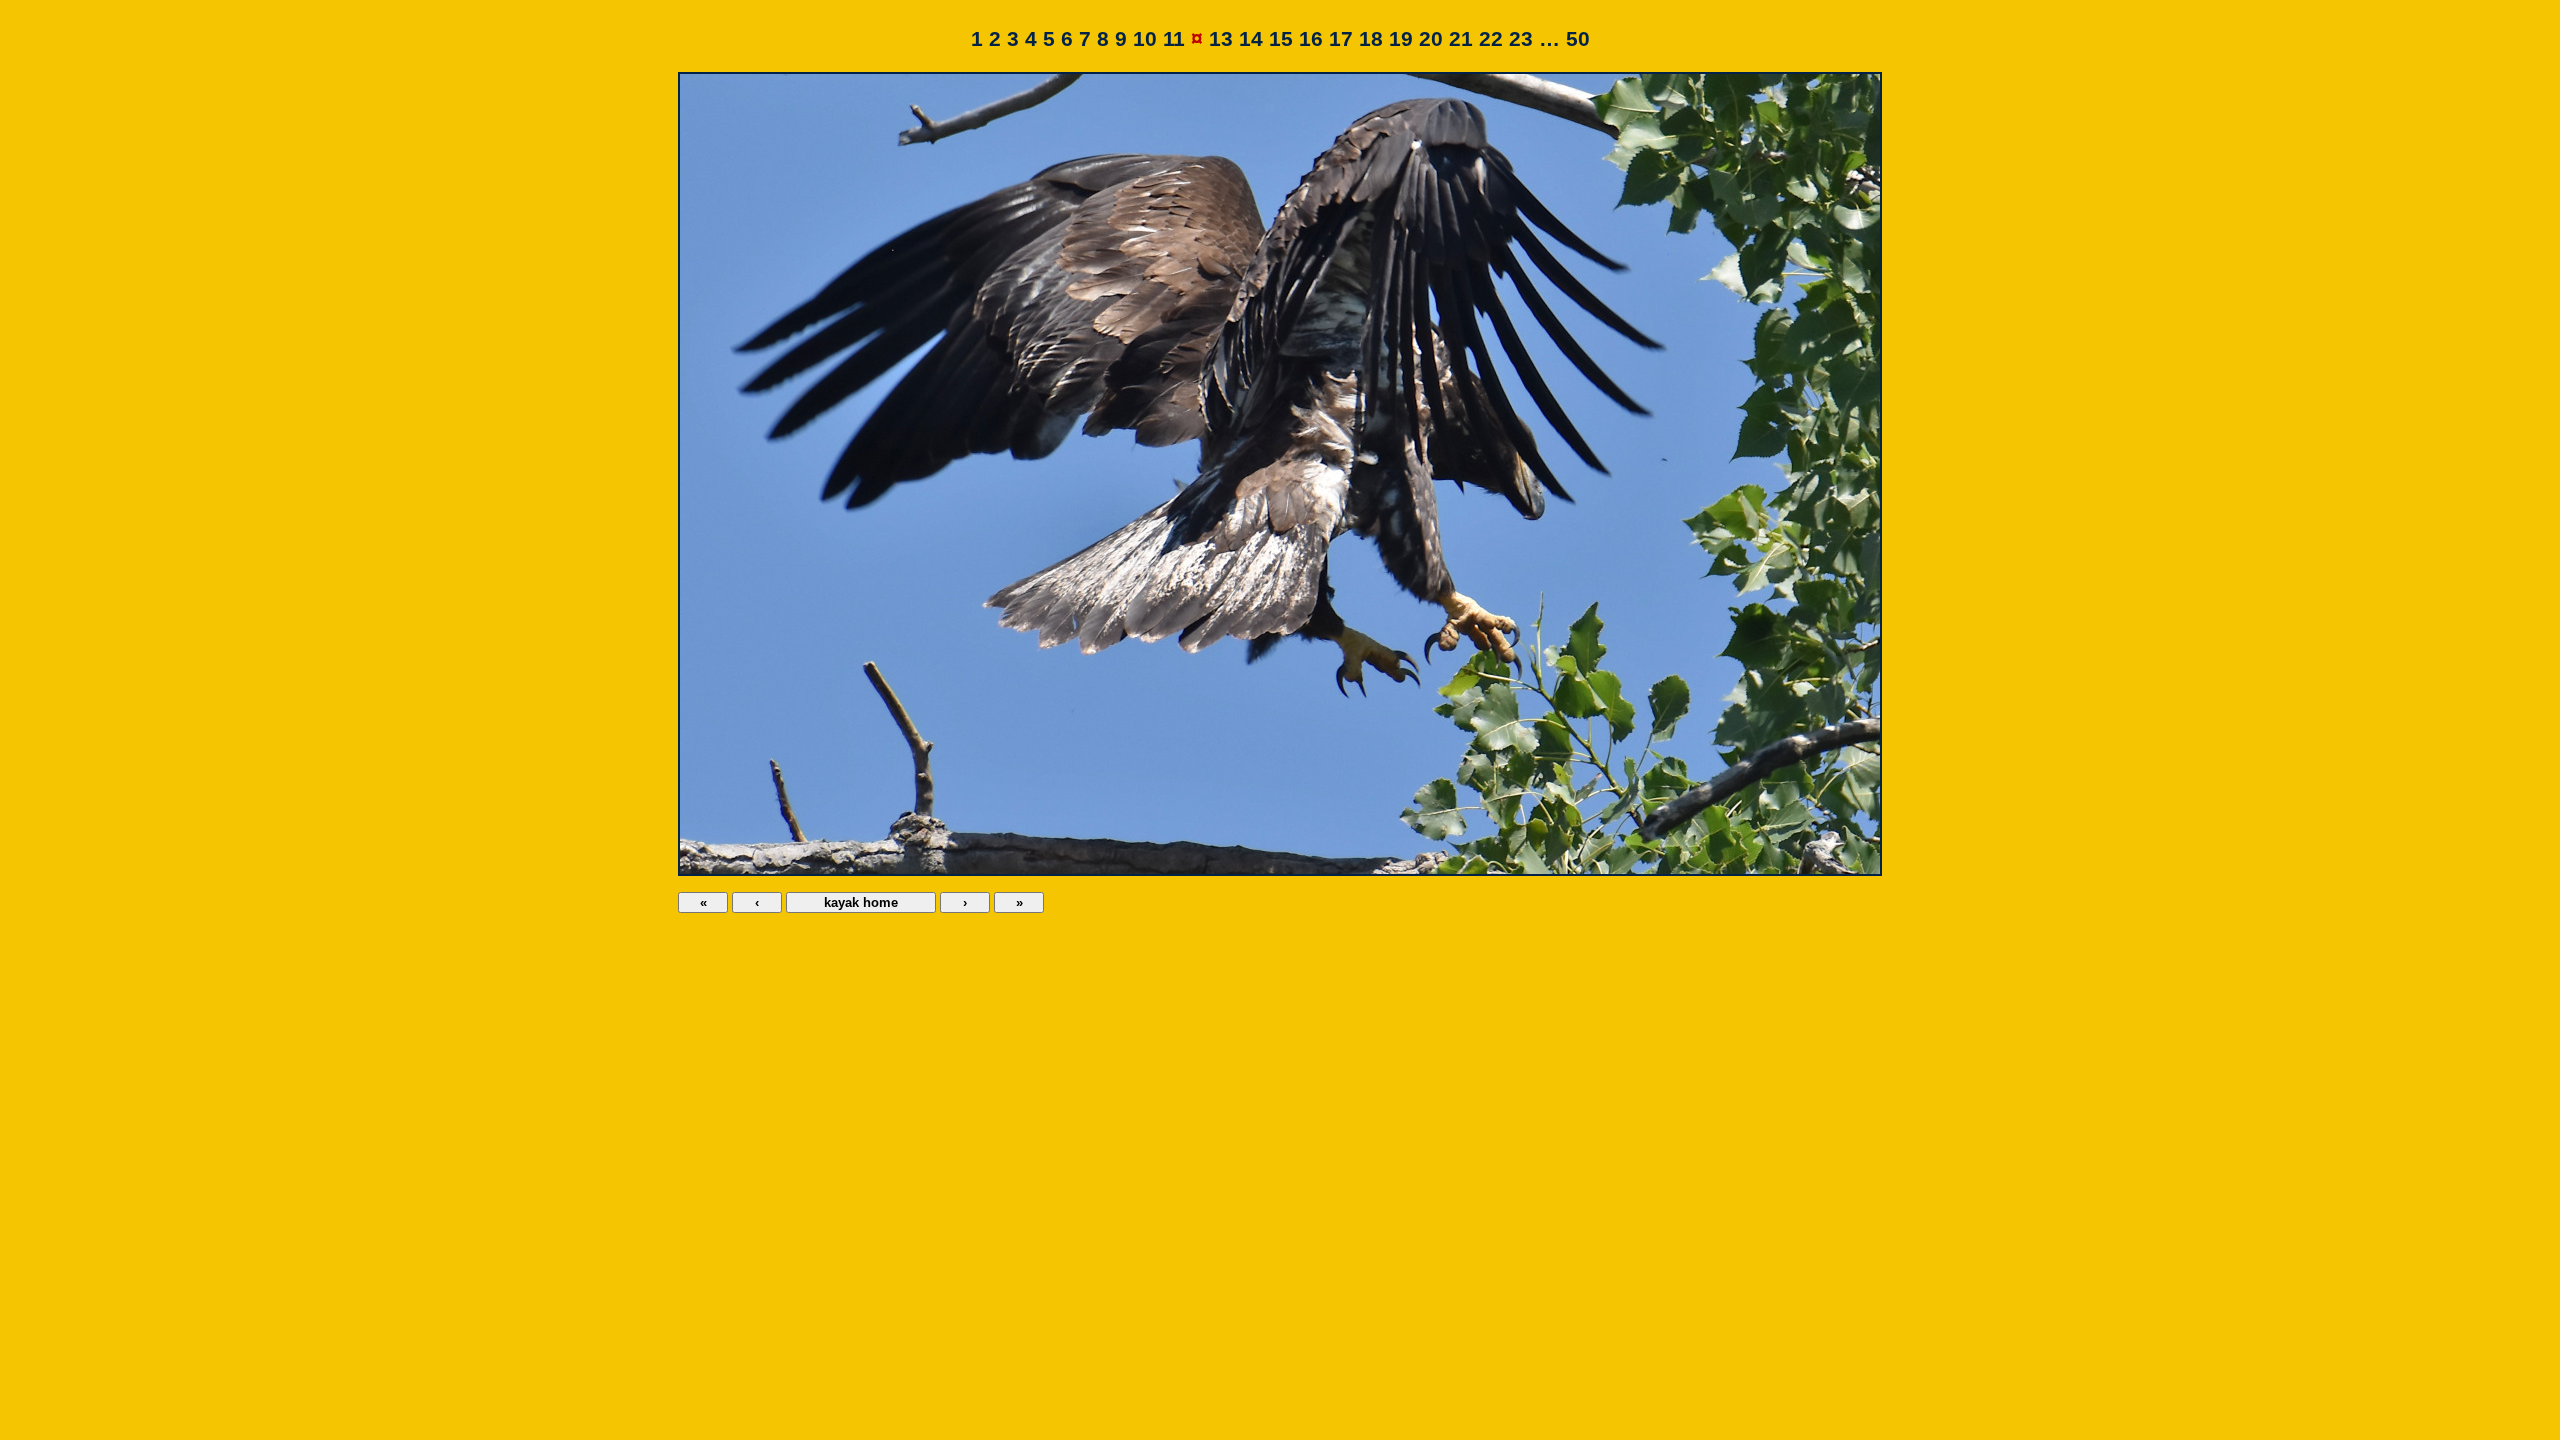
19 (1401, 39)
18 (1371, 39)
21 (1461, 39)
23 (1521, 39)
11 (1174, 39)
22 (1491, 39)
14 (1251, 39)
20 (1431, 39)
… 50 (1564, 39)
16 (1311, 39)
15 (1281, 39)
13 (1221, 39)
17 (1341, 39)
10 (1145, 39)
